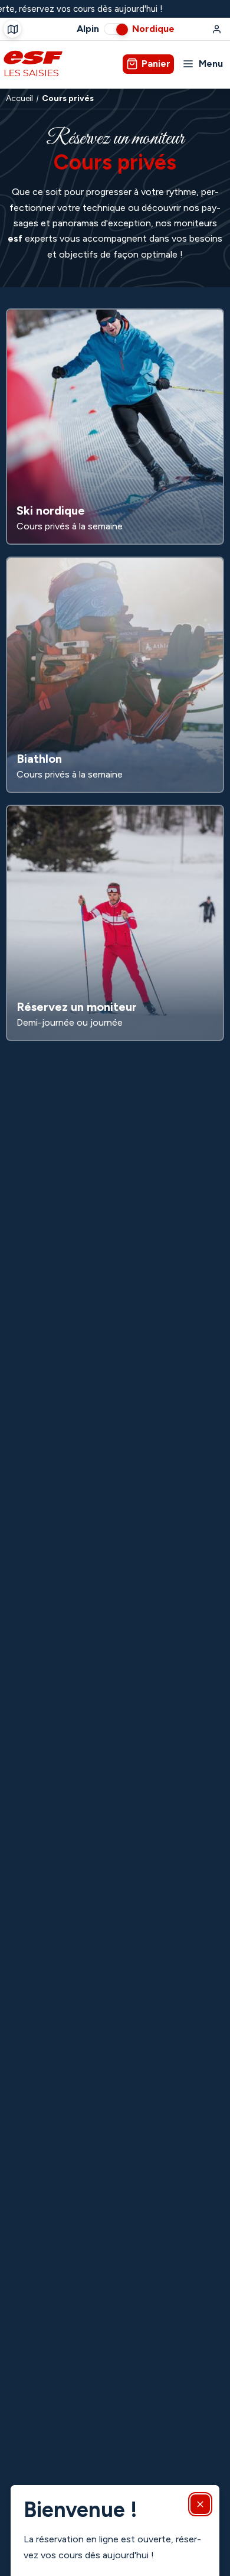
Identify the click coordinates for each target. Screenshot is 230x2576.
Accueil (19, 99)
